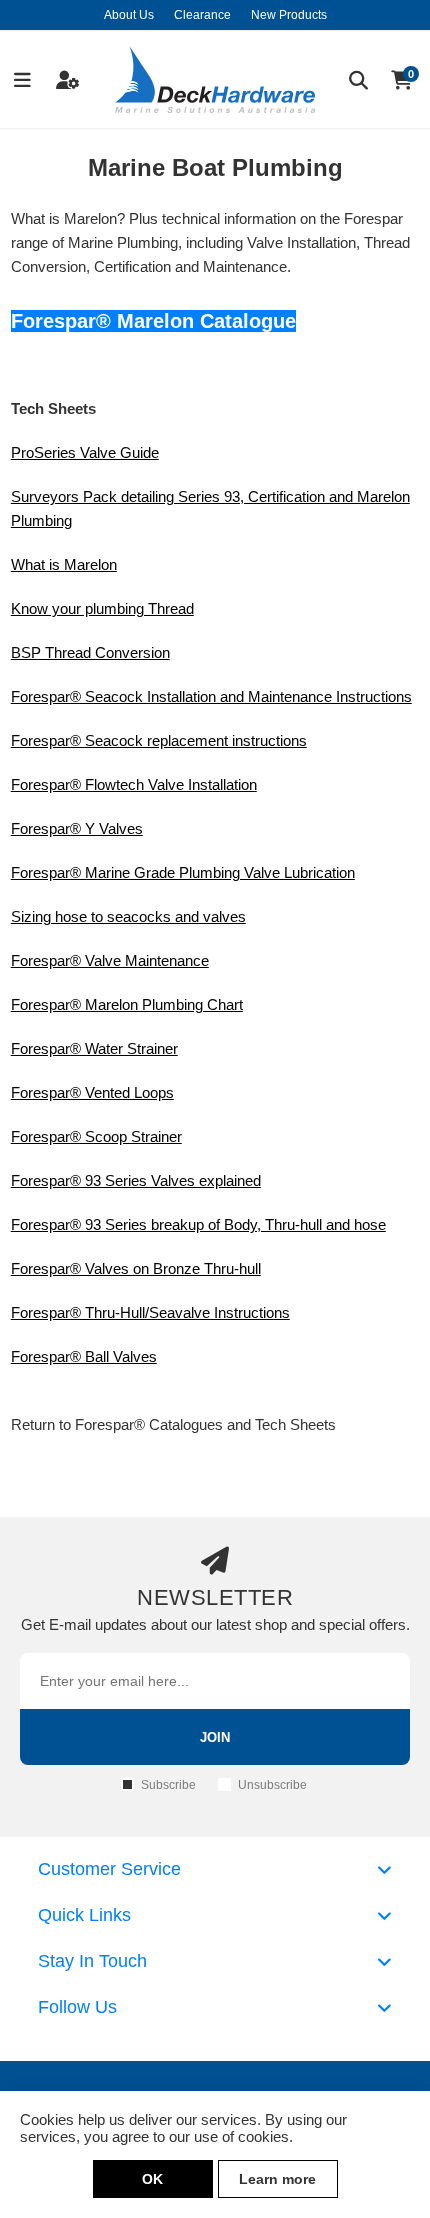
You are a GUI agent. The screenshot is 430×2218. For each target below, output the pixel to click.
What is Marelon (64, 564)
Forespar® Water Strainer (94, 1048)
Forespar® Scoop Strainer (96, 1136)
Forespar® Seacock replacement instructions (159, 740)
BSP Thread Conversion (90, 652)
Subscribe (168, 1785)
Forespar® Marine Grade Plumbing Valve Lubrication (183, 872)
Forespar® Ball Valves (84, 1356)
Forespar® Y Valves (77, 828)
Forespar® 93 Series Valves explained (136, 1180)
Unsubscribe (272, 1785)
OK (152, 2179)
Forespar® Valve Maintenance (110, 960)
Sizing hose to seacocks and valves (128, 916)
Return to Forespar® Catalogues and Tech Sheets (173, 1424)
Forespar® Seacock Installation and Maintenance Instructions (211, 696)
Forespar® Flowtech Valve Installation (134, 784)
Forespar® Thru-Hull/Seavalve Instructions (150, 1312)
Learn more (277, 2179)
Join (215, 1737)
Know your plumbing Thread (102, 608)
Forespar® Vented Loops (92, 1092)
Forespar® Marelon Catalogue (153, 321)
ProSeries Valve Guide (85, 452)
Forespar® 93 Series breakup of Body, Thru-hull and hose (198, 1224)
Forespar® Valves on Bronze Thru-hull (136, 1268)
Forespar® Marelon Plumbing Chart (127, 1004)
